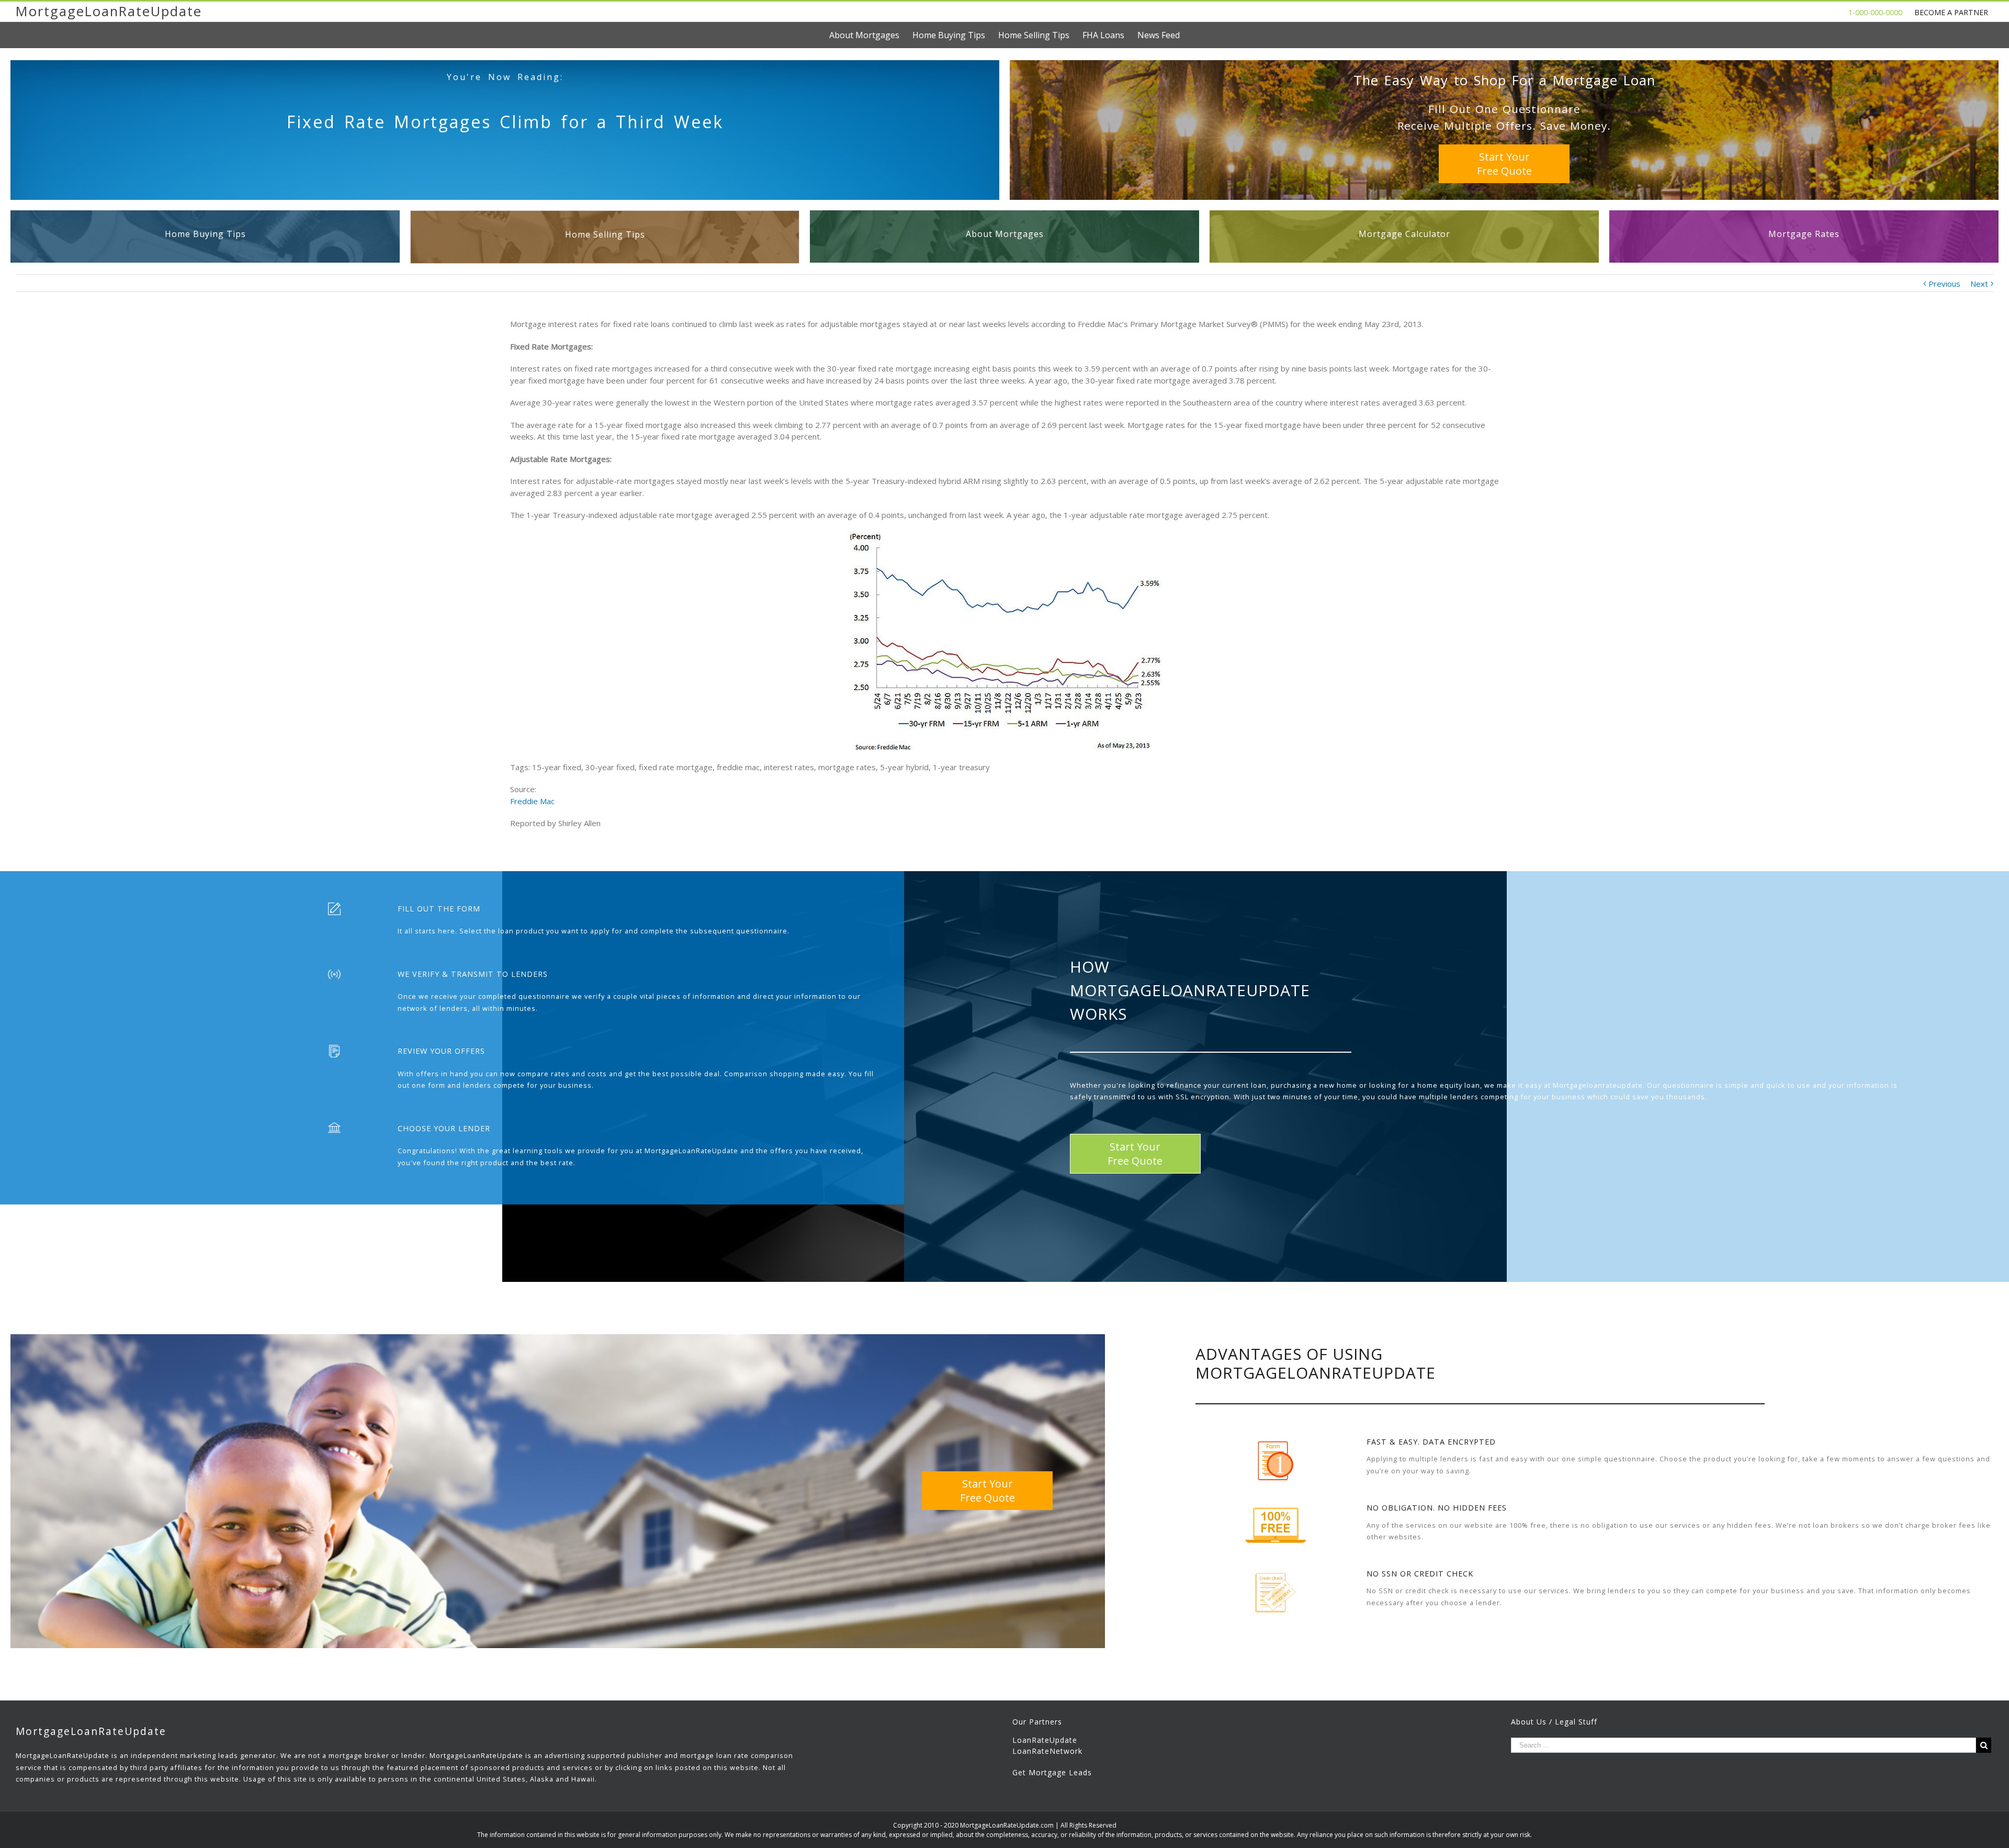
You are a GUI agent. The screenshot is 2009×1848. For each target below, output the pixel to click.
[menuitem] (871, 35)
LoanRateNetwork (1047, 1751)
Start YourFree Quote (1504, 164)
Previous (1944, 284)
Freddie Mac (532, 801)
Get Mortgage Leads (1052, 1772)
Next (1979, 284)
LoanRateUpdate (1045, 1740)
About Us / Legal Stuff (1554, 1722)
